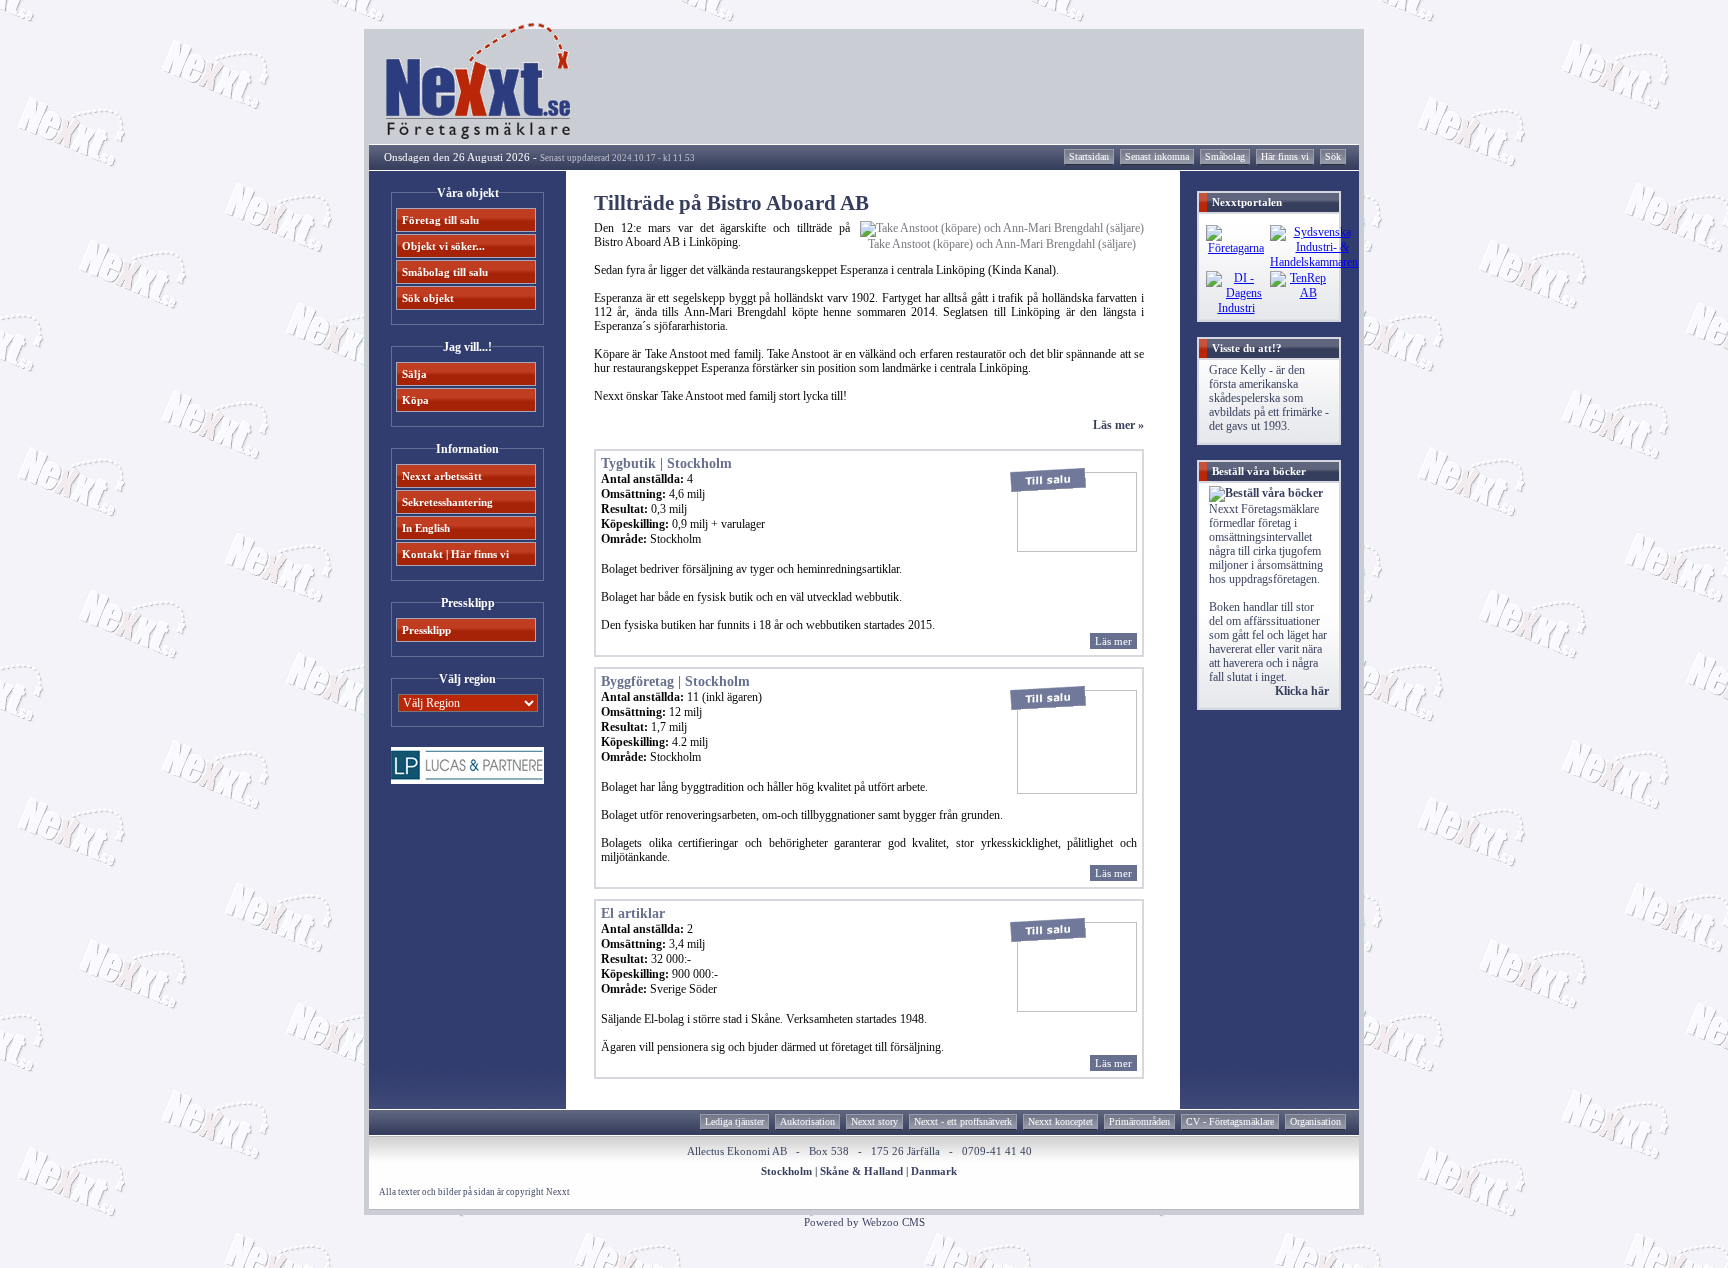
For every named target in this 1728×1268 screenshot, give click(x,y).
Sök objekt (428, 298)
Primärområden (1139, 1121)
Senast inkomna (1157, 156)
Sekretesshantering (447, 502)
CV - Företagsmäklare (1230, 1121)
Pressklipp (426, 630)
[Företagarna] (1236, 248)
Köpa (415, 400)
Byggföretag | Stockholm (675, 681)
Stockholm (786, 1171)
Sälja (414, 374)
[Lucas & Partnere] (467, 780)
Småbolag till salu (445, 272)
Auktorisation (807, 1121)
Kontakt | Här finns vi (455, 554)
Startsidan (1089, 156)
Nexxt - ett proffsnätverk (963, 1121)
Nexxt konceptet (1060, 1121)
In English (426, 528)
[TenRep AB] (1300, 293)
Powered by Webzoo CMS (864, 1222)
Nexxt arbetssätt (442, 476)
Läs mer (1113, 641)
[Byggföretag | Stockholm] (1077, 790)
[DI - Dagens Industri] (1236, 308)
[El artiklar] (1077, 1008)
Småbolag (1225, 156)
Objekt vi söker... (443, 246)
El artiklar (633, 913)
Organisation (1315, 1121)
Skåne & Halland (861, 1171)
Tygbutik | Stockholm (666, 463)
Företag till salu (440, 220)
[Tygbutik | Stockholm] (1077, 548)
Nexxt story (874, 1121)
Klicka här (1302, 691)
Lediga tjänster (734, 1121)
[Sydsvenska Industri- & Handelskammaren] (1314, 262)
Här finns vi (1285, 156)
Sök (1333, 156)
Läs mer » (1118, 425)
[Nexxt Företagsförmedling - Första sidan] (479, 135)
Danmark (934, 1171)
